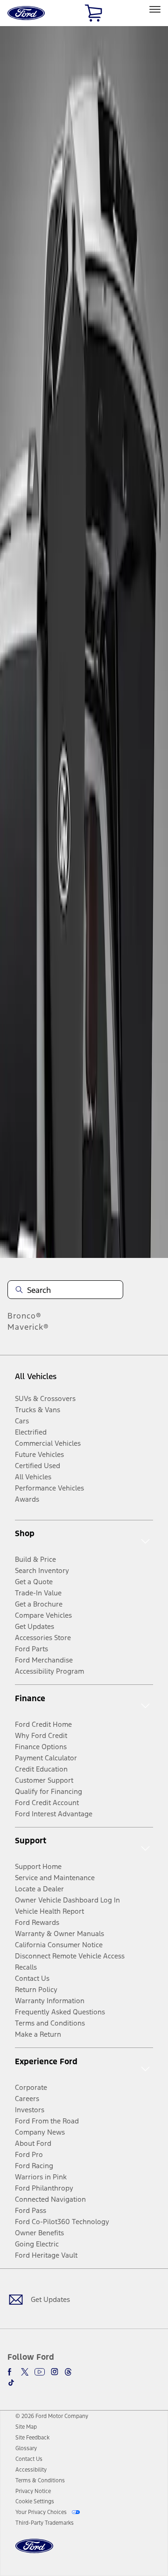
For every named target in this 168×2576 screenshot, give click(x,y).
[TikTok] (11, 2383)
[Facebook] (11, 2372)
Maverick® (28, 1327)
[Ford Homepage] (34, 2552)
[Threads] (68, 2372)
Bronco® (24, 1316)
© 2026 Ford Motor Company (52, 2416)
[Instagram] (55, 2372)
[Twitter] (25, 2372)
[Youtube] (40, 2372)
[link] (26, 2427)
